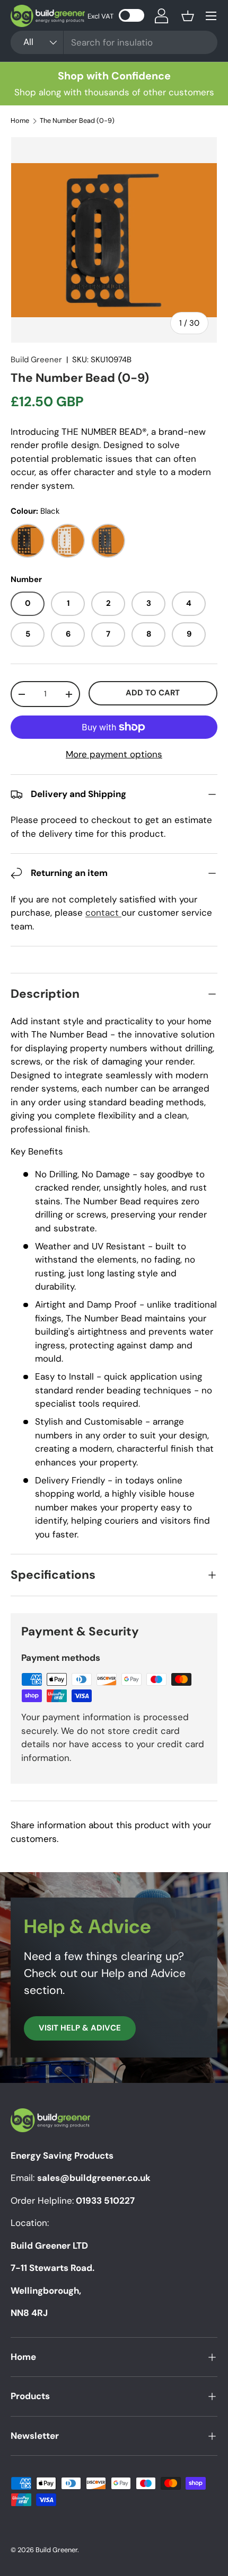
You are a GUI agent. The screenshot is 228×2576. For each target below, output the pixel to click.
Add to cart (153, 693)
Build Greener (36, 360)
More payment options (114, 754)
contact (103, 913)
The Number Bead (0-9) (77, 121)
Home (20, 121)
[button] (188, 16)
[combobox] (114, 42)
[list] (114, 240)
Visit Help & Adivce (80, 2028)
